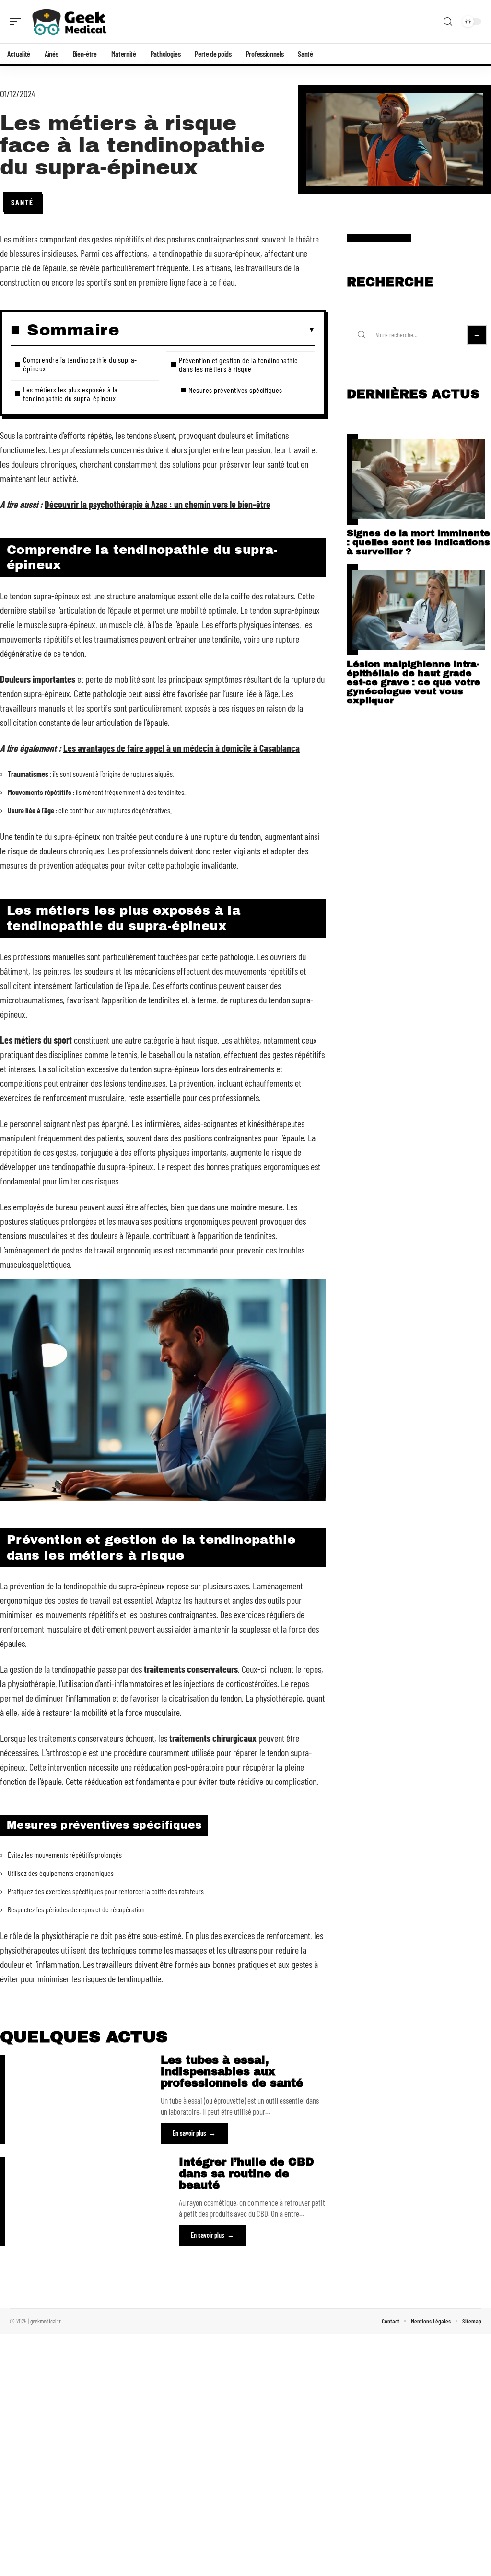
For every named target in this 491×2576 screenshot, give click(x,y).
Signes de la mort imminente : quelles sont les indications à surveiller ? (418, 542)
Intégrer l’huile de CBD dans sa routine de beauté (246, 2174)
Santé (22, 202)
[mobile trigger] (18, 22)
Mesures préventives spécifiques (235, 390)
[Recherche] (448, 22)
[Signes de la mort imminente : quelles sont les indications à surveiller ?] (419, 479)
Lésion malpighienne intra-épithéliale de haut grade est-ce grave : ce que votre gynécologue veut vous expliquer (414, 682)
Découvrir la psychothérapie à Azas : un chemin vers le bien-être (158, 504)
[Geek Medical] (69, 22)
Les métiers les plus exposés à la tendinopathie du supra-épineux (70, 394)
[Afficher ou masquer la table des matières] (217, 330)
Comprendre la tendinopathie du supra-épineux (80, 364)
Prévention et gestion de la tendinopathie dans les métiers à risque (239, 364)
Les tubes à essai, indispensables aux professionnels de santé (232, 2072)
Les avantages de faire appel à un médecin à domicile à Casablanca (181, 748)
